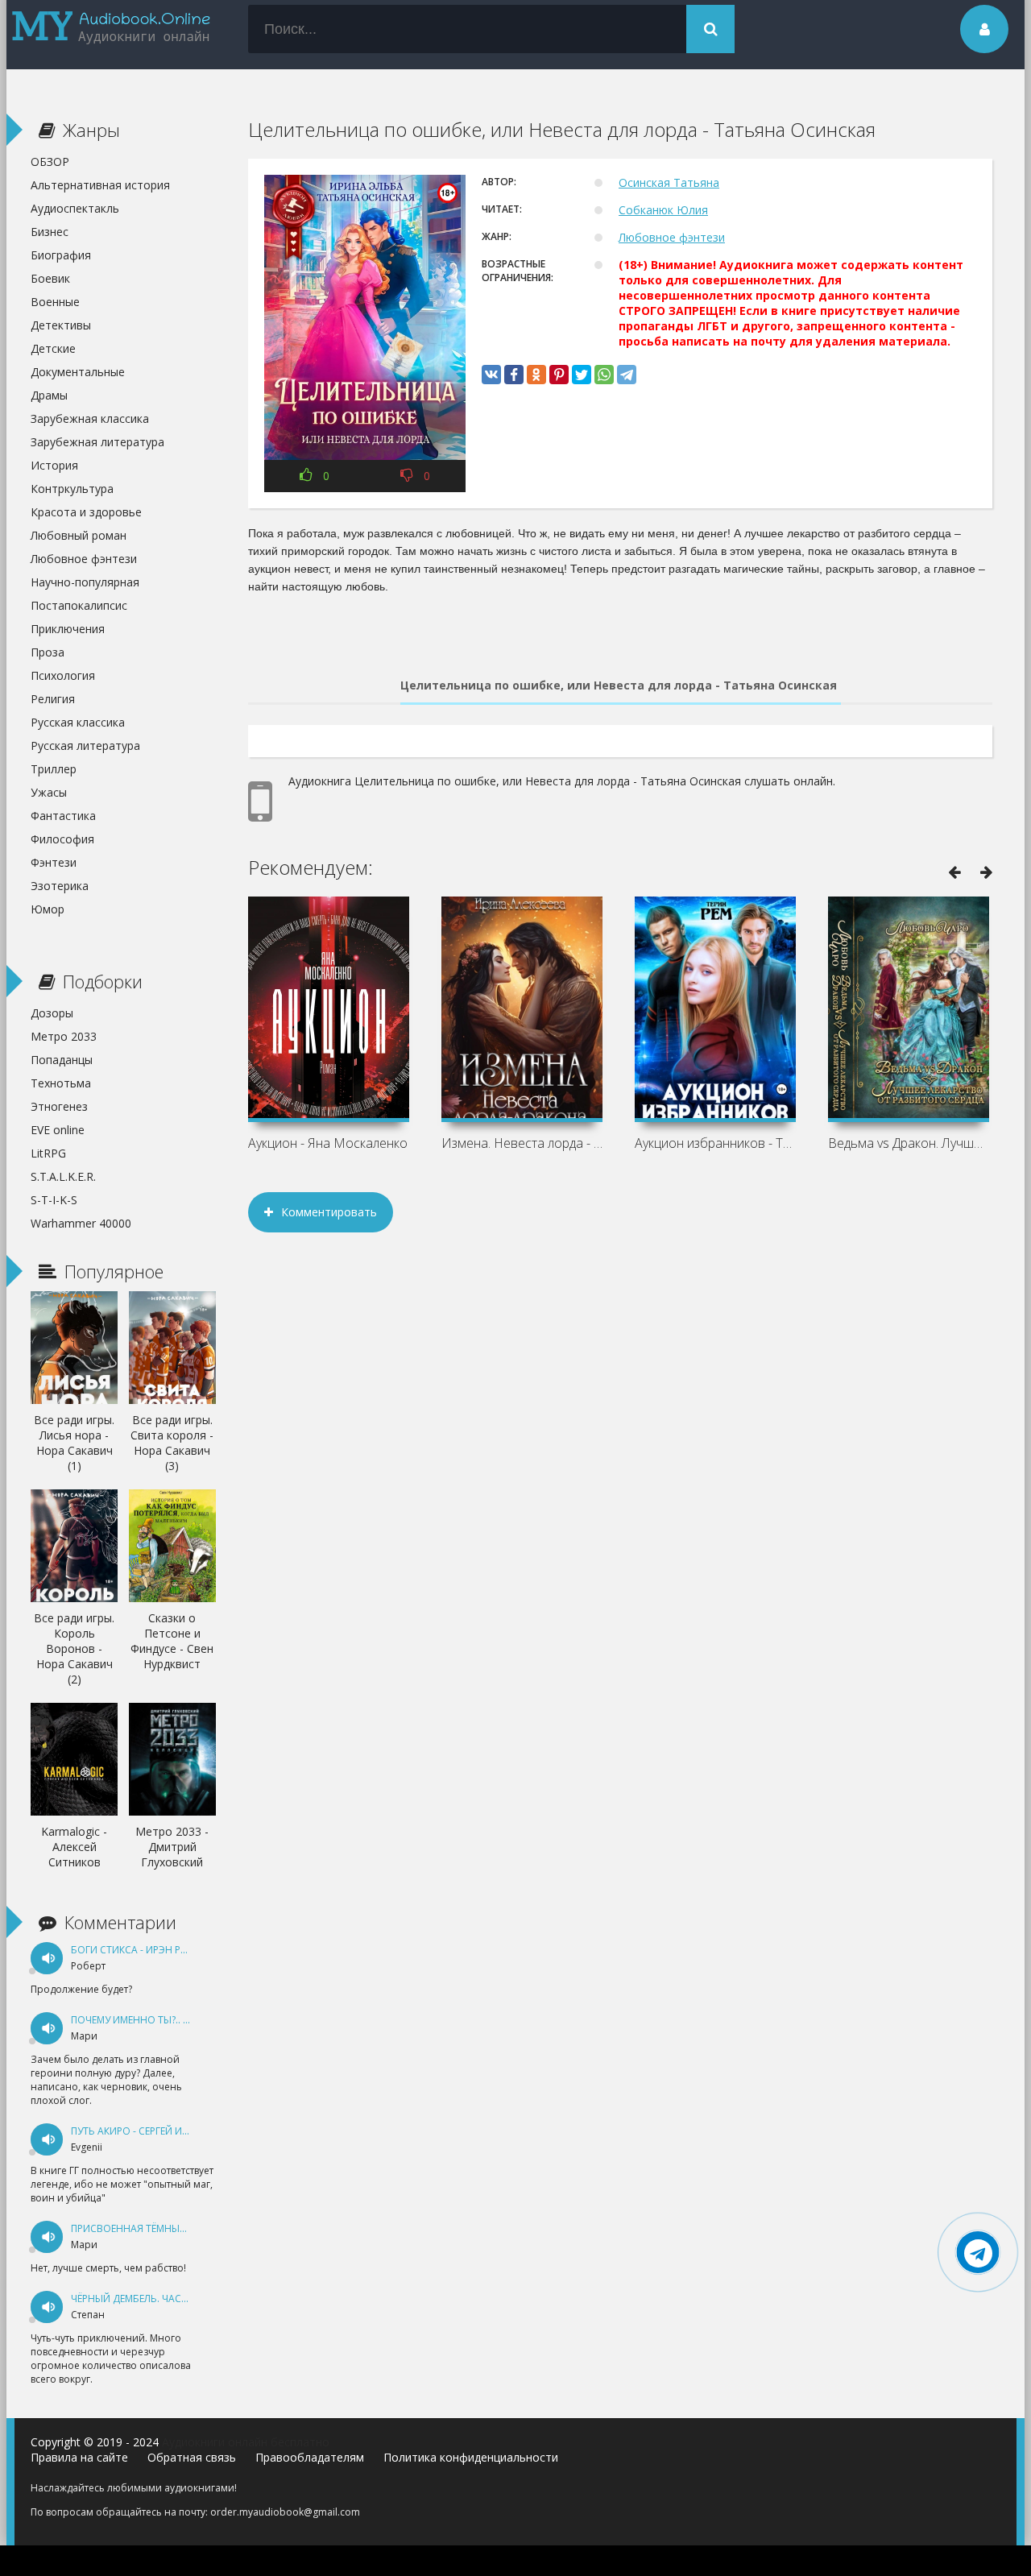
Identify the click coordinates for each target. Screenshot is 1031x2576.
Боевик (50, 278)
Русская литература (85, 745)
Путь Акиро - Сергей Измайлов (151, 2131)
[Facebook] (514, 375)
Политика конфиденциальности (471, 2457)
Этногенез (59, 1106)
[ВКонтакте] (491, 375)
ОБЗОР (50, 162)
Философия (62, 839)
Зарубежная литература (97, 442)
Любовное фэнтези (672, 237)
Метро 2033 (64, 1036)
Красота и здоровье (86, 512)
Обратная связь (192, 2457)
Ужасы (49, 792)
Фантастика (63, 816)
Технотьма (61, 1083)
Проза (48, 652)
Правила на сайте (79, 2457)
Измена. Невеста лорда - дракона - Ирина (522, 1143)
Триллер (54, 769)
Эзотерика (60, 886)
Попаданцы (62, 1060)
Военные (55, 302)
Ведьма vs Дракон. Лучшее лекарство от (909, 1143)
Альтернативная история (100, 185)
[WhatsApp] (604, 375)
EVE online (58, 1130)
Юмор (48, 909)
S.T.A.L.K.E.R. (63, 1176)
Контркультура (72, 489)
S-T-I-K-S (54, 1200)
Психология (63, 675)
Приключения (68, 629)
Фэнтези (54, 862)
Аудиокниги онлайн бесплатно (246, 2442)
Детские (53, 348)
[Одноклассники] (536, 375)
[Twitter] (582, 375)
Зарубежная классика (90, 418)
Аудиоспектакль (75, 208)
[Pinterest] (559, 375)
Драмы (49, 395)
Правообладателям (310, 2457)
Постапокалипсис (79, 605)
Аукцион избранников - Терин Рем (715, 1143)
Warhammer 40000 (81, 1223)
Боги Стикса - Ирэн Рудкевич (147, 1950)
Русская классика (78, 722)
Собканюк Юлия (663, 210)
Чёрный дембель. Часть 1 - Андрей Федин (178, 2299)
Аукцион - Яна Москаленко (328, 1143)
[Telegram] (627, 375)
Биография (61, 255)
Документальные (78, 372)
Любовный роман (79, 535)
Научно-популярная (85, 582)
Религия (53, 699)
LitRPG (48, 1153)
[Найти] (710, 29)
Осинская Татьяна (669, 182)
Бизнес (50, 232)
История (54, 465)
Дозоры (52, 1013)
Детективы (61, 325)
